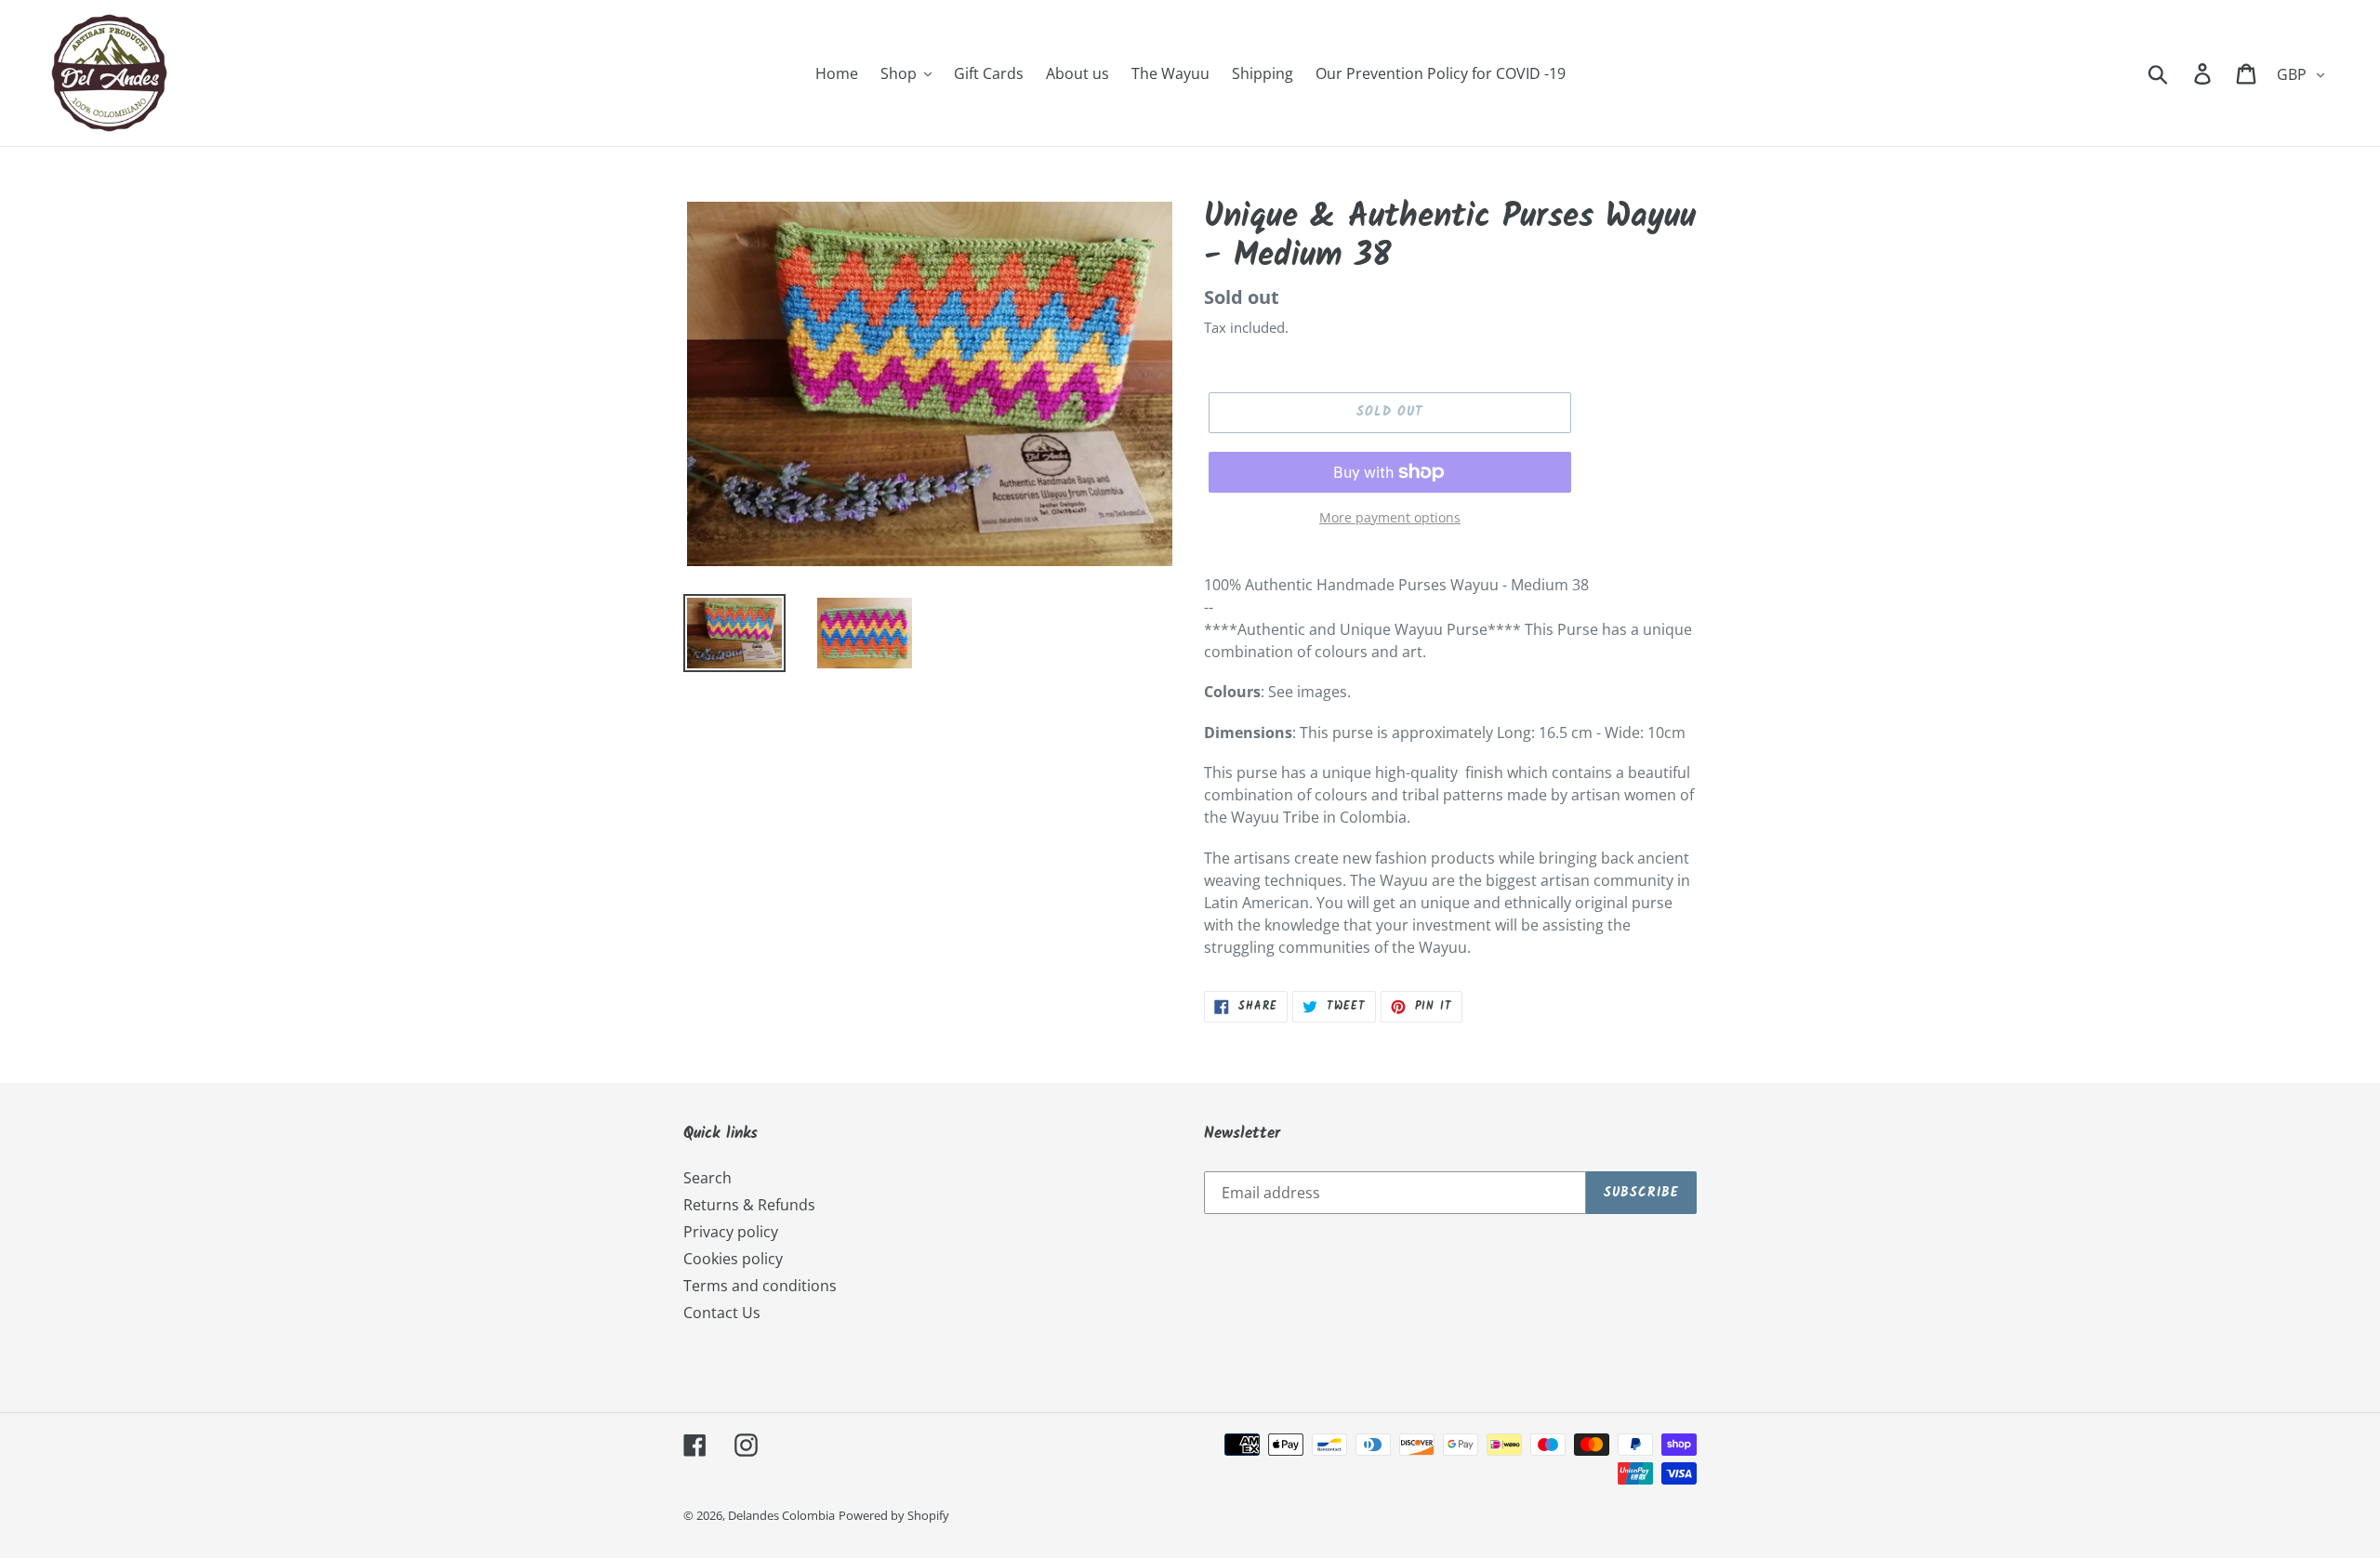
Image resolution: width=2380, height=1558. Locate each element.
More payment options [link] (1390, 517)
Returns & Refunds (749, 1205)
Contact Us (722, 1313)
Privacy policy (731, 1232)
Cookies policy (733, 1259)
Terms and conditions (760, 1286)
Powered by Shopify (894, 1515)
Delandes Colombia (781, 1515)
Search (707, 1178)
